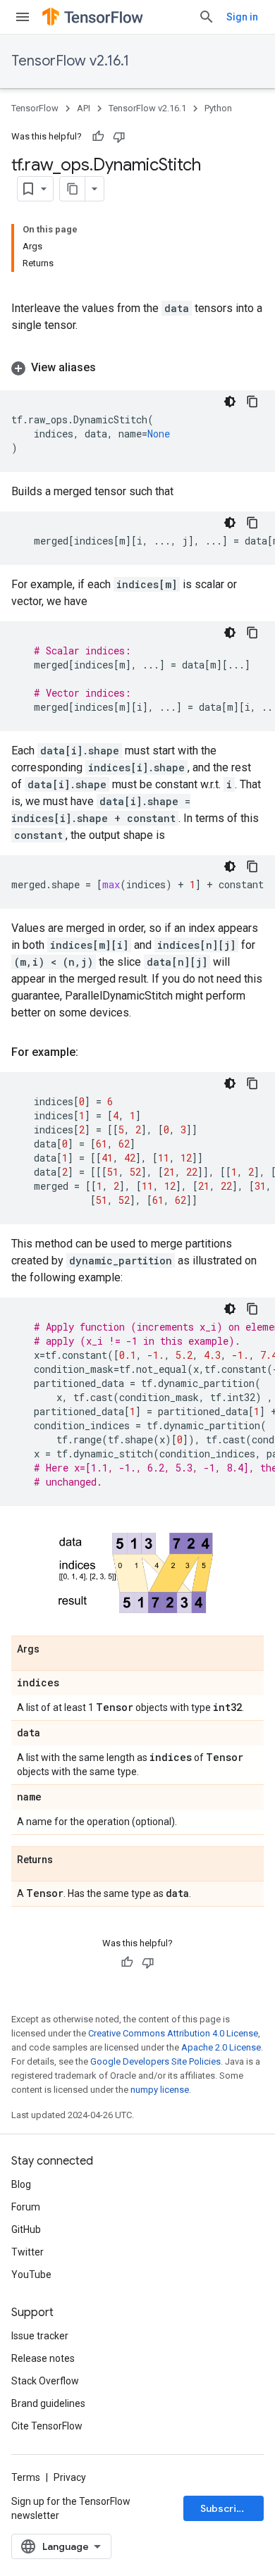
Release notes (43, 2358)
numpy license (160, 2090)
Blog (21, 2184)
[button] (137, 368)
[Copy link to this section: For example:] (92, 1052)
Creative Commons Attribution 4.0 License (173, 2033)
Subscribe (225, 2508)
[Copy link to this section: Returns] (67, 1860)
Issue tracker (40, 2336)
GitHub (26, 2229)
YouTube (31, 2275)
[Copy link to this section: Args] (54, 1650)
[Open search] (207, 17)
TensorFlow (35, 108)
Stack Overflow (45, 2381)
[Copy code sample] (252, 402)
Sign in (242, 17)
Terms (26, 2477)
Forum (26, 2207)
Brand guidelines (48, 2403)
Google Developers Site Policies (155, 2061)
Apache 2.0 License (221, 2047)
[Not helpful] (119, 137)
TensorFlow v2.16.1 (70, 61)
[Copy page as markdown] (73, 189)
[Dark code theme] (230, 402)
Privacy (70, 2477)
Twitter (28, 2252)
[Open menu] (23, 17)
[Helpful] (98, 137)
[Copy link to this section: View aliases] (110, 368)
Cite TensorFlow (47, 2426)
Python (218, 108)
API (84, 108)
